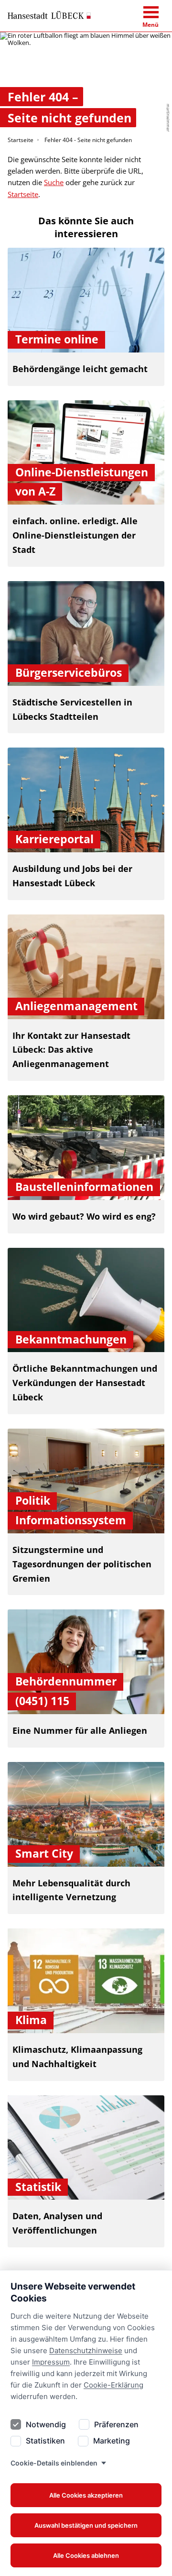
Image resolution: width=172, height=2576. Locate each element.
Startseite (21, 140)
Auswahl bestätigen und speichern (86, 2525)
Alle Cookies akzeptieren (86, 2495)
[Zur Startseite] (49, 15)
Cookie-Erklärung (113, 2385)
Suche (54, 182)
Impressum (51, 2362)
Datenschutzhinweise (86, 2350)
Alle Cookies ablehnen (86, 2555)
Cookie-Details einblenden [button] (54, 2463)
